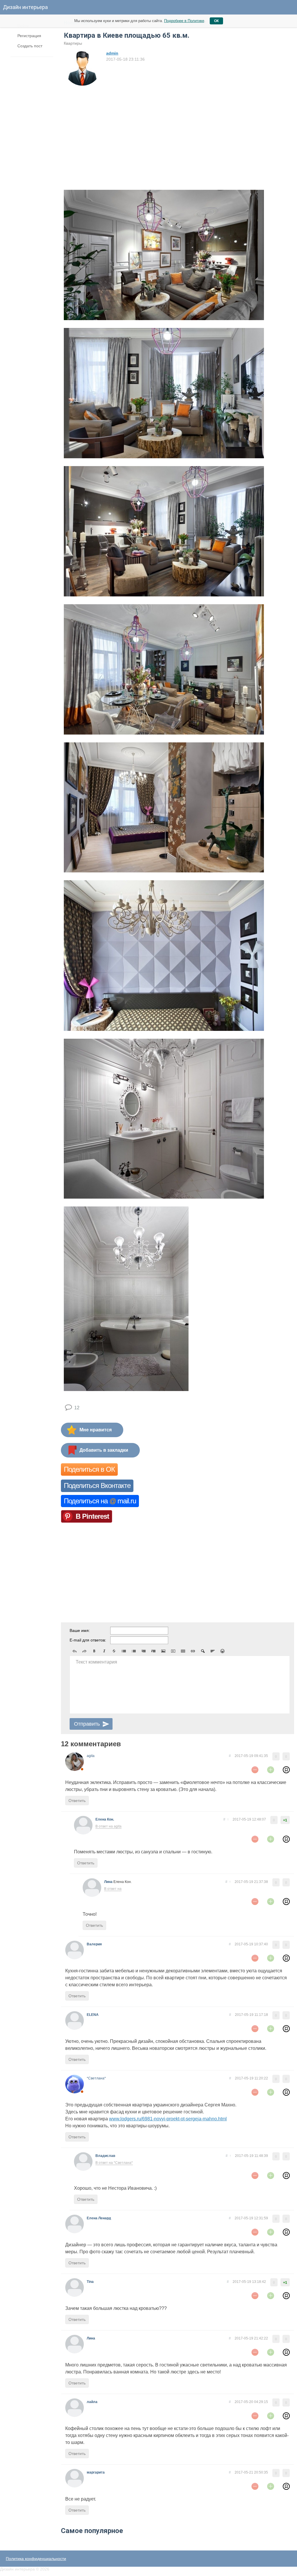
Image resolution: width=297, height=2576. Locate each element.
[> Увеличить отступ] (153, 1651)
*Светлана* (96, 2078)
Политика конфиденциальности (36, 2559)
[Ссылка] (193, 1651)
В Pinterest (92, 1516)
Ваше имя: (80, 1630)
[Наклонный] (104, 1651)
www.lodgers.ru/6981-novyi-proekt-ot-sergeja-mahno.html (168, 2119)
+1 (285, 1820)
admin (112, 53)
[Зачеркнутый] (114, 1651)
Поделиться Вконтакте (97, 1485)
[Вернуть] (84, 1651)
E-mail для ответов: (88, 1640)
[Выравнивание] (213, 1651)
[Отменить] (75, 1651)
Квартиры (73, 43)
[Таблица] (183, 1651)
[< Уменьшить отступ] (144, 1651)
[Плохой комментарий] (255, 1770)
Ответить (77, 1801)
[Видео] (173, 1651)
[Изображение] (163, 1651)
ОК (216, 21)
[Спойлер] (203, 1651)
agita (91, 1756)
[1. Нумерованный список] (134, 1651)
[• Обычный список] (124, 1651)
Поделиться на (100, 1501)
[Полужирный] (94, 1651)
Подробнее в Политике (184, 21)
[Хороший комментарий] (271, 1770)
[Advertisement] (115, 130)
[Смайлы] (222, 1651)
